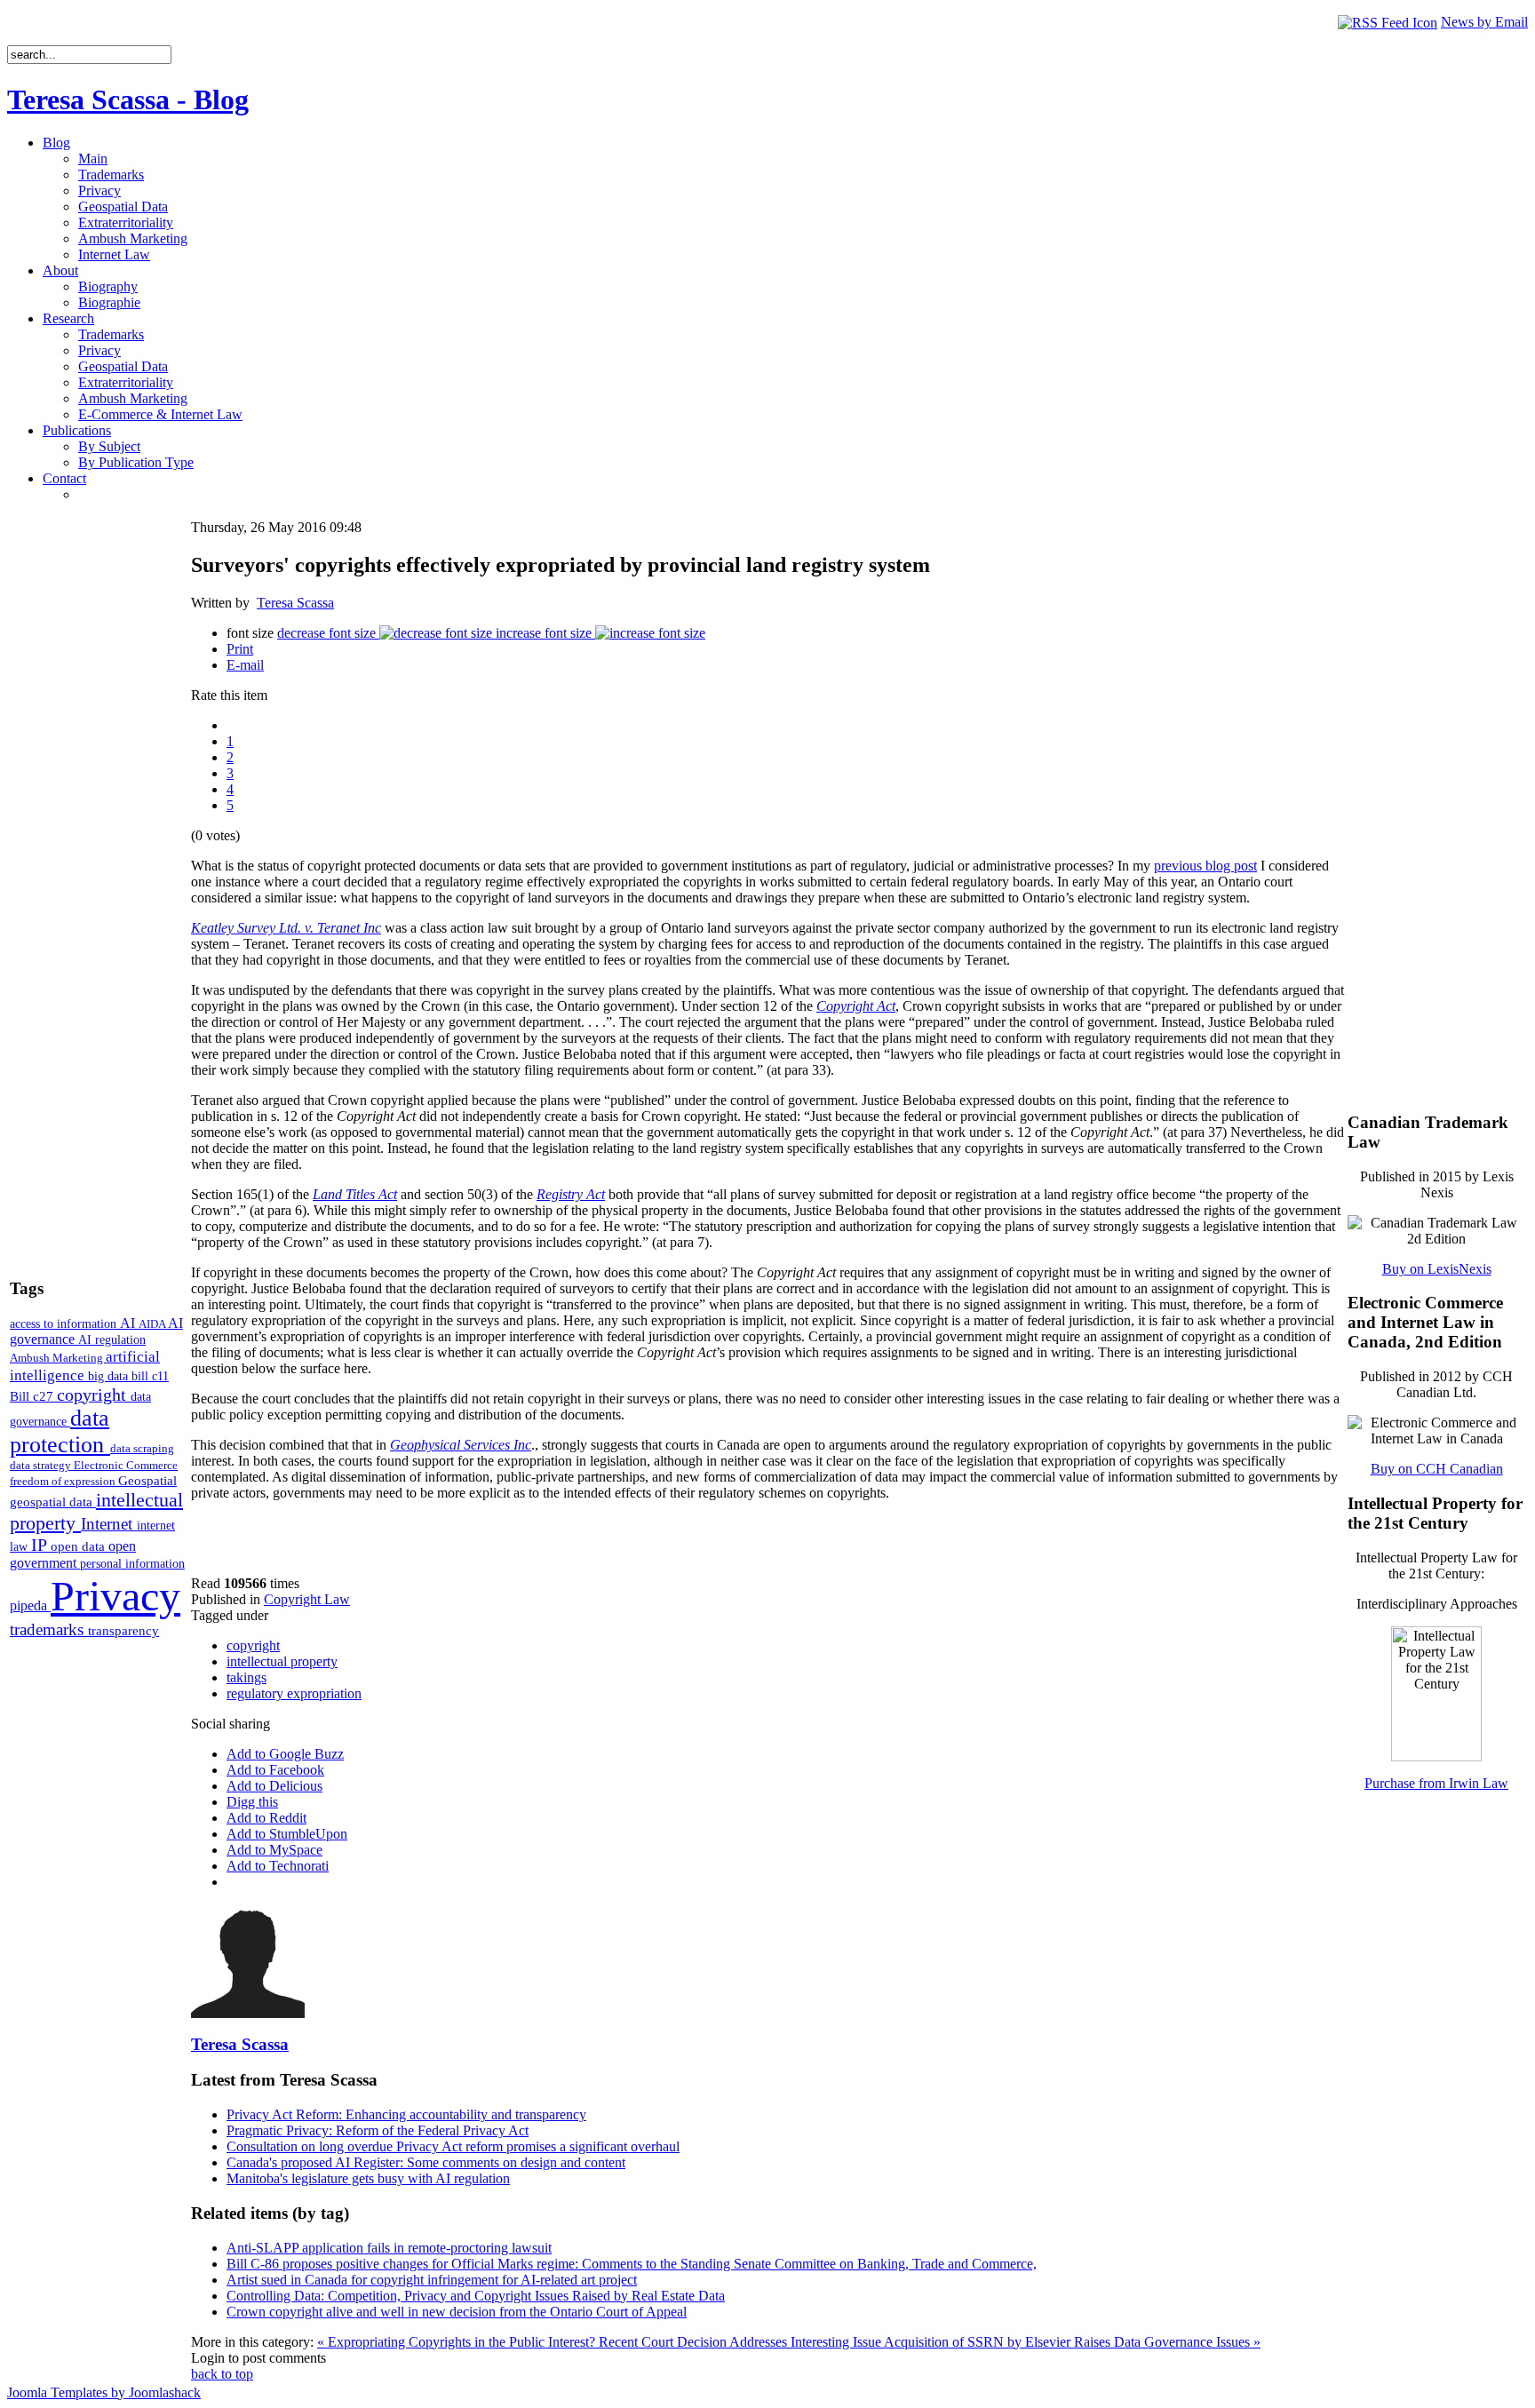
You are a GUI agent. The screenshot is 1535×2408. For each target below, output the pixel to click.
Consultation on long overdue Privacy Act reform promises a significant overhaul (453, 2146)
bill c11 (150, 1376)
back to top (222, 2374)
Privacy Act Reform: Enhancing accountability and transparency (406, 2114)
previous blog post (1205, 866)
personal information (132, 1564)
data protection (60, 1431)
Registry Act (571, 1194)
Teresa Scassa (295, 603)
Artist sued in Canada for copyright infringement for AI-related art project (432, 2280)
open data (80, 1546)
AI (129, 1323)
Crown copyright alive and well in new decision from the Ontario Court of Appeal (457, 2312)
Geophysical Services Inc (461, 1445)
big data (110, 1376)
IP (41, 1545)
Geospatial (147, 1480)
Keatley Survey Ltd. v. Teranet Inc (286, 928)
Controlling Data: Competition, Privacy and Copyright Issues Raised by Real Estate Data (476, 2296)
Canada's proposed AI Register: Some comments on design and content (426, 2162)
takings (247, 1677)
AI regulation (112, 1339)
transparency (123, 1631)
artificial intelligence (85, 1366)
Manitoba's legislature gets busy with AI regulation (368, 2178)
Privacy (115, 1596)
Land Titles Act (355, 1194)
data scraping (142, 1448)
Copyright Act (856, 1006)
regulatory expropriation (294, 1693)
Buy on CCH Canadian (1437, 1469)
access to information (65, 1323)
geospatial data (53, 1502)
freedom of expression (64, 1481)
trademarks (49, 1629)
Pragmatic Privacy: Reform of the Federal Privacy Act (378, 2130)
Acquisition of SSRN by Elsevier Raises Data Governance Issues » (1072, 2342)
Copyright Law (307, 1599)
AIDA (153, 1324)
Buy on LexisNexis (1437, 1269)
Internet (109, 1524)
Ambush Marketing (58, 1358)
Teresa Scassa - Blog (128, 99)
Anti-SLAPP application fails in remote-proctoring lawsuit (389, 2248)
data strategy (42, 1465)
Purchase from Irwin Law (1436, 1783)
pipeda (30, 1605)
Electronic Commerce (126, 1465)
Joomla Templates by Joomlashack (104, 2392)
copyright (94, 1395)
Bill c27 (33, 1396)
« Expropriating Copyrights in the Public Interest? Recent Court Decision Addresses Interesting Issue (600, 2342)
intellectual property (282, 1661)
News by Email (1484, 22)
